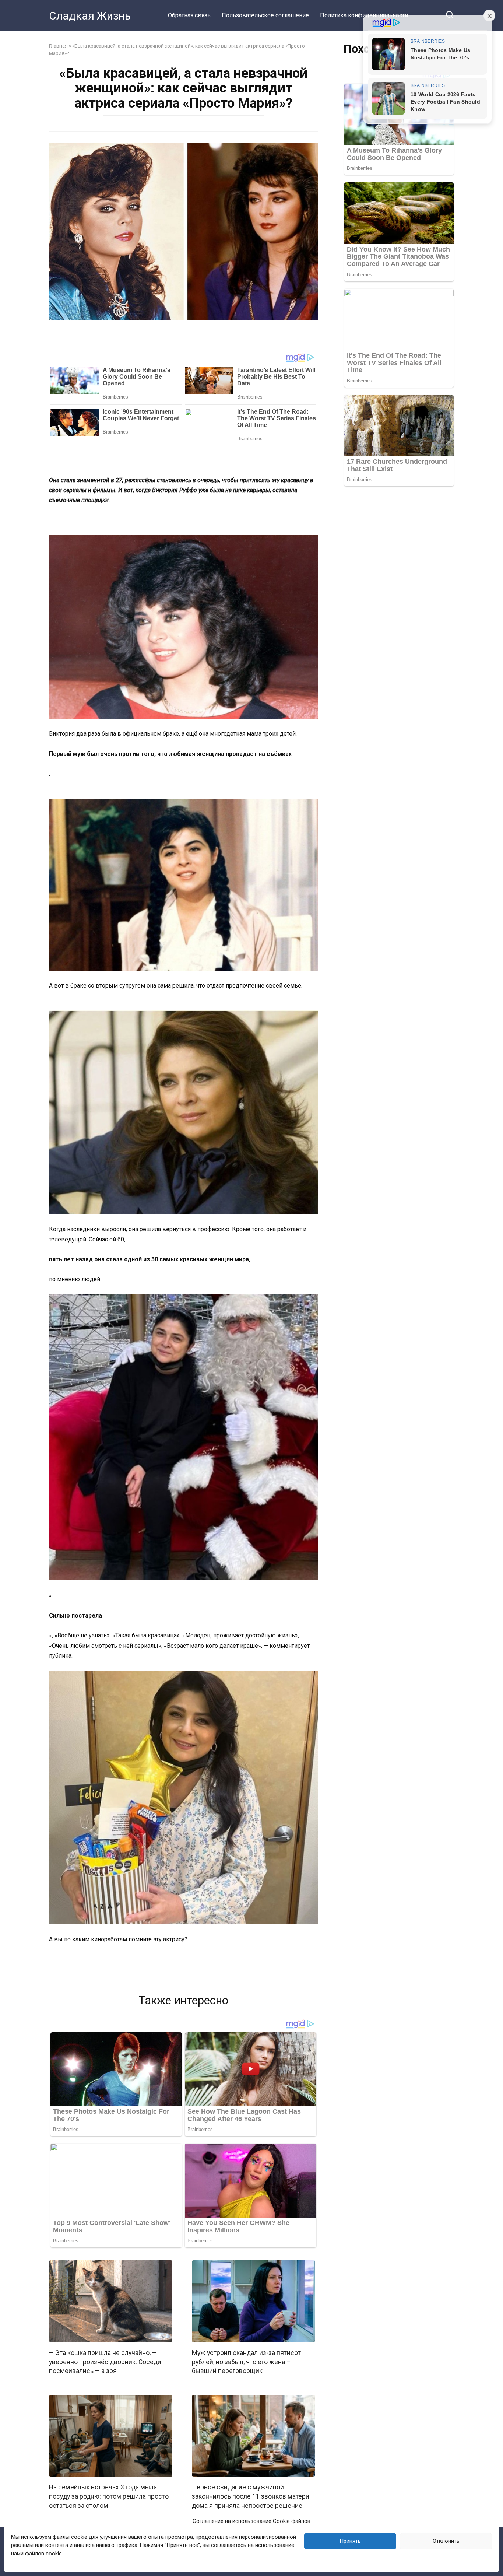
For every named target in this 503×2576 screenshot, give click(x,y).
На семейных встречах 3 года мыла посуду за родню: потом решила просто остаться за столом (109, 2496)
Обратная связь (189, 15)
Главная (58, 46)
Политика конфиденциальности (364, 15)
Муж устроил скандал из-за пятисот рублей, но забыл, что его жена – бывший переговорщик (246, 2362)
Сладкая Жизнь (90, 16)
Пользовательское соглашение (265, 15)
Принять (350, 2541)
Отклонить (446, 2541)
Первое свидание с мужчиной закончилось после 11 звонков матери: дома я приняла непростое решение (251, 2496)
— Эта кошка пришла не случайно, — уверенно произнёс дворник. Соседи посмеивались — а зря (105, 2362)
